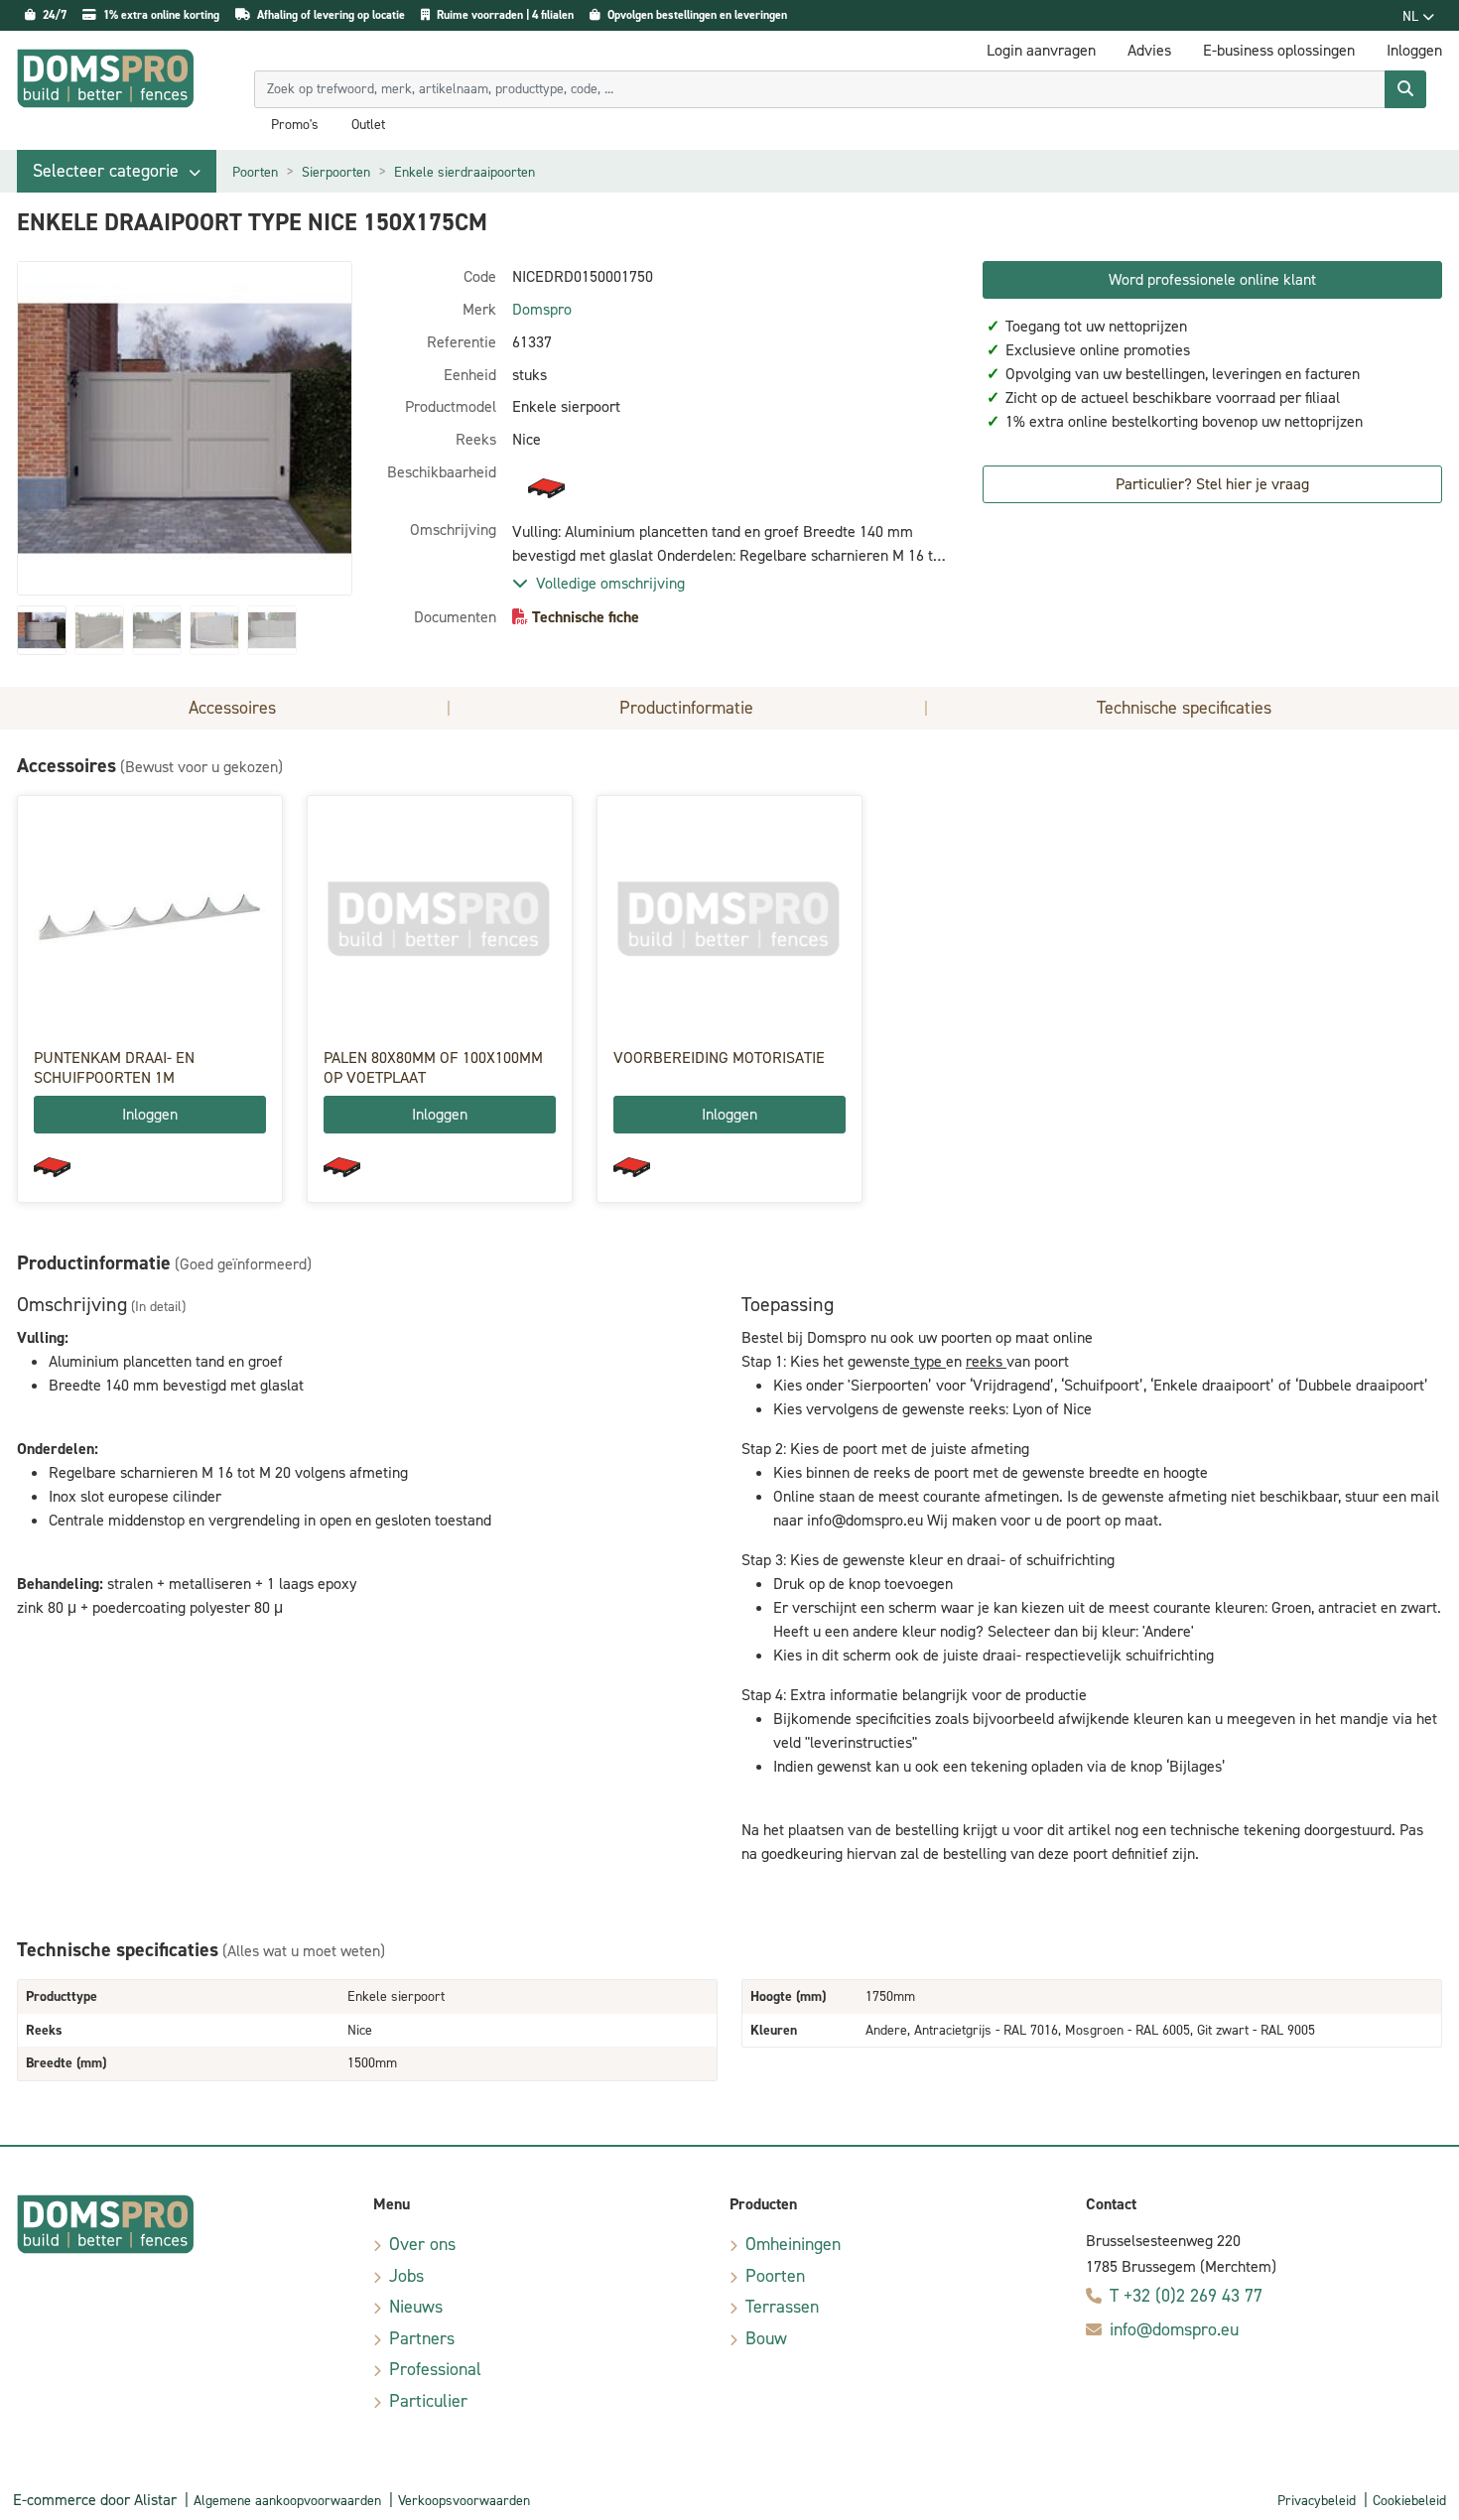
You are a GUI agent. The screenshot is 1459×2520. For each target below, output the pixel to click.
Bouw (766, 2338)
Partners (422, 2338)
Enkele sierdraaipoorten (464, 172)
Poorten (255, 172)
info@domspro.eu (1174, 2329)
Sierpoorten (336, 172)
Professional (435, 2369)
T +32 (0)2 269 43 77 (1186, 2296)
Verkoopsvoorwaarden (464, 2501)
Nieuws (416, 2307)
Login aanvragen (1041, 50)
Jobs (406, 2276)
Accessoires (232, 708)
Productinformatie (686, 708)
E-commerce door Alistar (95, 2500)
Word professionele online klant (1212, 279)
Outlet (368, 125)
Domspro (542, 309)
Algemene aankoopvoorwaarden (287, 2501)
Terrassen (782, 2307)
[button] (117, 171)
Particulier (428, 2401)
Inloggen (150, 1114)
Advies (1149, 50)
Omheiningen (793, 2244)
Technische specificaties (1184, 708)
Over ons (422, 2244)
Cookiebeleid (1409, 2501)
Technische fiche (586, 617)
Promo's (295, 125)
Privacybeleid (1317, 2501)
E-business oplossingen (1279, 50)
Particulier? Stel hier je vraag (1212, 484)
